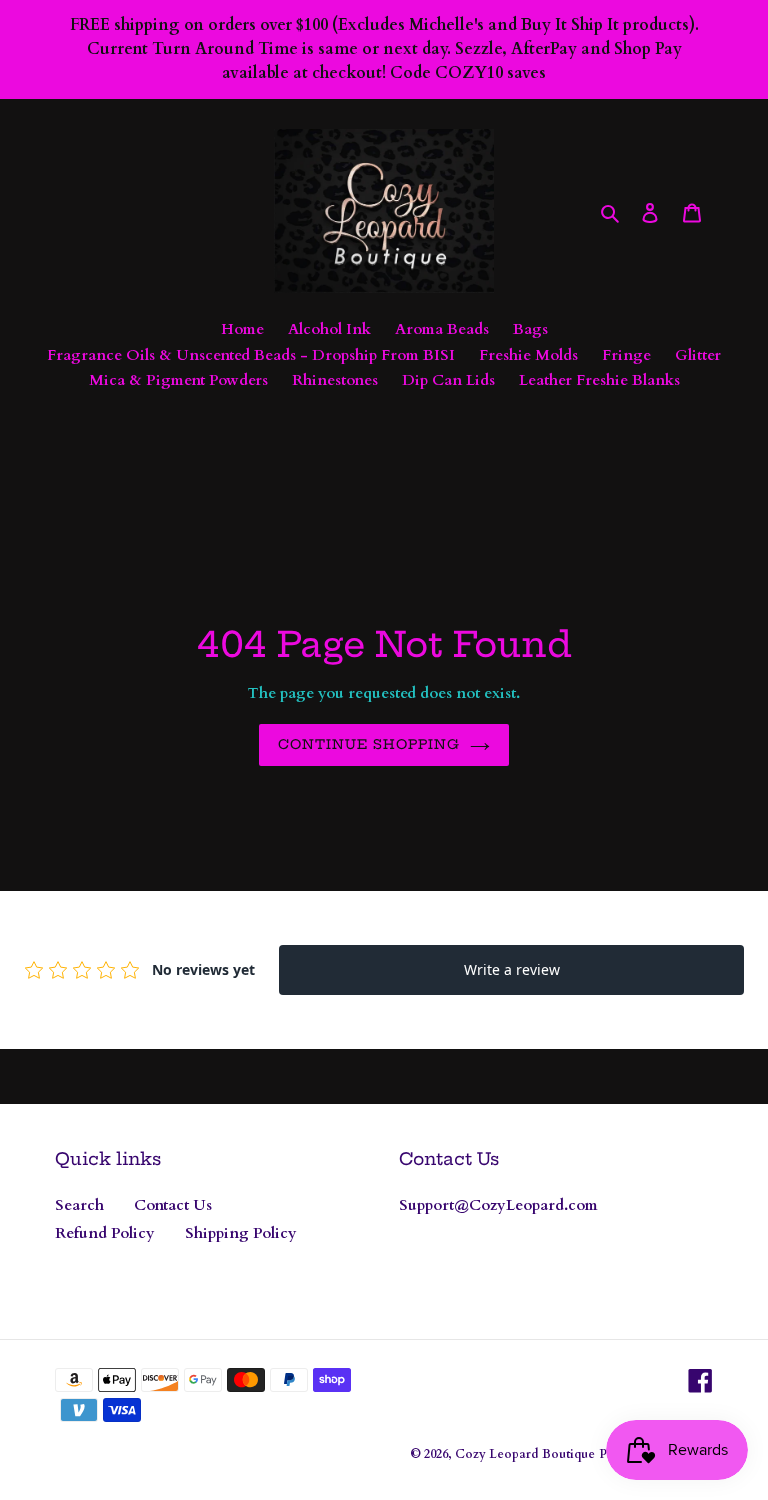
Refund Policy (105, 1233)
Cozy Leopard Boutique (525, 1454)
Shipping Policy (241, 1233)
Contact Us (173, 1205)
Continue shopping (369, 744)
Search (79, 1205)
